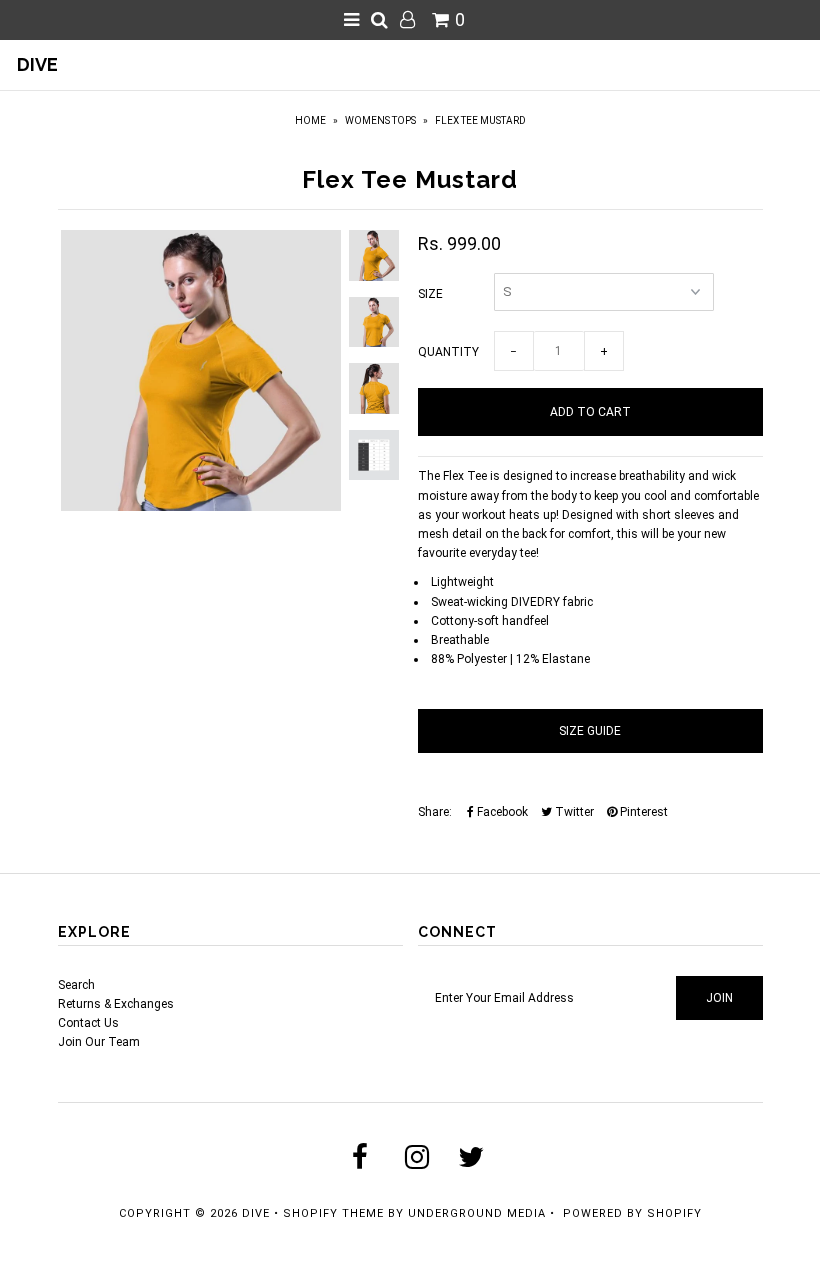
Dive (37, 64)
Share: (435, 812)
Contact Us (88, 1023)
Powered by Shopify (632, 1213)
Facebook (501, 812)
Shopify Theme (333, 1213)
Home (310, 120)
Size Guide (590, 731)
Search (76, 985)
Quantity (448, 352)
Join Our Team (99, 1042)
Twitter (573, 812)
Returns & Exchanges (116, 1004)
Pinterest (642, 812)
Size (430, 294)
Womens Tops (380, 120)
